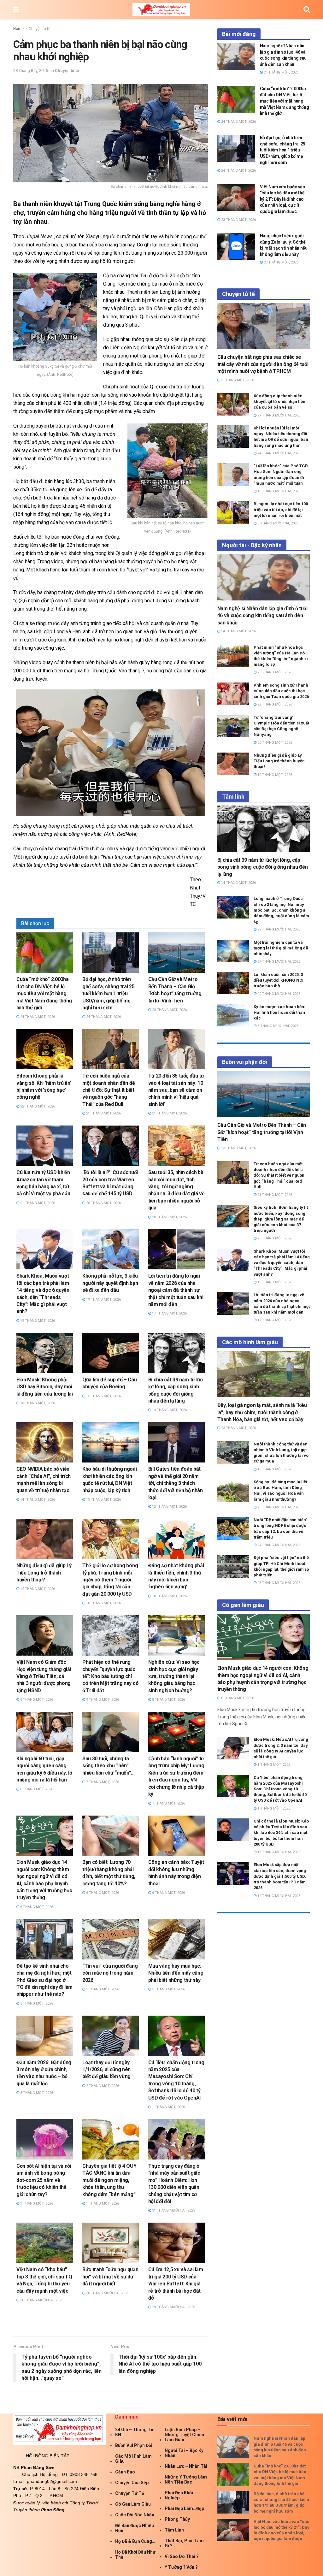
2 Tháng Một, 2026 (102, 2086)
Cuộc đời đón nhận (135, 2515)
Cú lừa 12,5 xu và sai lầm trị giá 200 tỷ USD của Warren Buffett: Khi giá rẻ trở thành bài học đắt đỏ (176, 2284)
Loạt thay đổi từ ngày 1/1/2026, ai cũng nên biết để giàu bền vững (106, 2070)
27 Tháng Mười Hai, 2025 (278, 415)
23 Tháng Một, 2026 (169, 1010)
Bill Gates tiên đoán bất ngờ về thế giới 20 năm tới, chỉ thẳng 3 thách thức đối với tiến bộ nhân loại (176, 1483)
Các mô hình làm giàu (133, 2459)
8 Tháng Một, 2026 (168, 1700)
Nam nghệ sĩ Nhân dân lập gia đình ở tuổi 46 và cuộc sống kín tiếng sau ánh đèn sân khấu (262, 616)
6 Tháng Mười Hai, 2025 (277, 523)
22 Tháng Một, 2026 (37, 1106)
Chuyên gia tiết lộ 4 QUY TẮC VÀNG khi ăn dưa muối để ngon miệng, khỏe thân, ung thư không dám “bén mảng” (109, 2180)
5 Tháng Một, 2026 (36, 2003)
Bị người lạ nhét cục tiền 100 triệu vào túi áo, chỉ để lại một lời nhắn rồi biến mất (281, 509)
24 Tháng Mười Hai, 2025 (278, 453)
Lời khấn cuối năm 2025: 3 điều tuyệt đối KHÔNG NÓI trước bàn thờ (279, 980)
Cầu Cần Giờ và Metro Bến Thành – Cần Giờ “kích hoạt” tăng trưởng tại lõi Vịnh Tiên (262, 1132)
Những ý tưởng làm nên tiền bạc (186, 2479)
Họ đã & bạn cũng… (135, 2541)
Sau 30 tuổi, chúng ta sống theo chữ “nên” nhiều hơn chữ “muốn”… (109, 1766)
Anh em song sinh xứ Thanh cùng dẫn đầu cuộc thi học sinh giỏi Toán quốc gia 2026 (281, 691)
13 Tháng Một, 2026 (103, 1500)
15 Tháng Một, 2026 (103, 1396)
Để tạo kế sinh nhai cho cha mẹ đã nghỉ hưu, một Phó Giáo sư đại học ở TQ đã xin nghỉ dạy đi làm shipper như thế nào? (44, 1980)
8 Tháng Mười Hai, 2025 (277, 1026)
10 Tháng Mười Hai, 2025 (278, 491)
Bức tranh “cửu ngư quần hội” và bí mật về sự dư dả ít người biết (110, 2277)
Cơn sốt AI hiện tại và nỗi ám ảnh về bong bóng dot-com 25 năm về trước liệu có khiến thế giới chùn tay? (44, 2180)
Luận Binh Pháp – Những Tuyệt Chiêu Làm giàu (184, 2435)
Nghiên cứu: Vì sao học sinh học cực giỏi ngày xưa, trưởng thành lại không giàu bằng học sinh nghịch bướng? (174, 1676)
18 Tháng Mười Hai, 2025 (278, 1852)
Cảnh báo (125, 2472)
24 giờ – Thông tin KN (135, 2432)
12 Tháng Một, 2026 (169, 1507)
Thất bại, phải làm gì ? (184, 2543)
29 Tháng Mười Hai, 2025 (173, 2307)
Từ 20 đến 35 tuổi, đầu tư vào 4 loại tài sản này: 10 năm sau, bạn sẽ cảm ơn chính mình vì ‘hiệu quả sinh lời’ (176, 1090)
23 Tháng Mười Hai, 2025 (278, 1583)
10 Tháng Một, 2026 (103, 1603)
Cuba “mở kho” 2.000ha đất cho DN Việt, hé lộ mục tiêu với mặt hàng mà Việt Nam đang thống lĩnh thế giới (44, 993)
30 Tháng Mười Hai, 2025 (41, 2300)
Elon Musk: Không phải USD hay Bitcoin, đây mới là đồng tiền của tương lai (45, 1387)
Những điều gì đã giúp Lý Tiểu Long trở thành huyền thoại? (44, 1573)
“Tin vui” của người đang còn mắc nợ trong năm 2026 (110, 1973)
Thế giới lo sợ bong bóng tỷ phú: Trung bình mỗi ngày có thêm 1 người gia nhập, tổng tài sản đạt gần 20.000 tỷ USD (110, 1580)
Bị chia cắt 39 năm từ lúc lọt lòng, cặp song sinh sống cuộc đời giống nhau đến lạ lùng (263, 867)
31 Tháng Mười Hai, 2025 (173, 2210)
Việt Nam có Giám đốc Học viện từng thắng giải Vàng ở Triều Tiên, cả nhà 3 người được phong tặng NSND (44, 1676)
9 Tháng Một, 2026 (36, 1700)
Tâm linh (174, 2530)
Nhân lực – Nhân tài (186, 2466)
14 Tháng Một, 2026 (169, 1410)
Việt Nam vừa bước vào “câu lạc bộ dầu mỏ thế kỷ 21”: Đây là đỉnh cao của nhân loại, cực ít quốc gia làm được (283, 199)
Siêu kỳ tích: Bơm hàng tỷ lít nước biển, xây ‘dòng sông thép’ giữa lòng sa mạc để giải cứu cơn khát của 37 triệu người (281, 1219)
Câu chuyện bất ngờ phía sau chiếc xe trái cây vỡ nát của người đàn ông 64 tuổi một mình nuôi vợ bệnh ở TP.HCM (263, 364)
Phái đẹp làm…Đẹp (184, 2508)
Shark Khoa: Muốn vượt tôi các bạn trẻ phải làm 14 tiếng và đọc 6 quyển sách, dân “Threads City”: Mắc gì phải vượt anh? (282, 1263)
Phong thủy (177, 2519)
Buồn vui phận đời (134, 2445)
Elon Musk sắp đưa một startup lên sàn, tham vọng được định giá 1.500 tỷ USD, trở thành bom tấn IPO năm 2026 (280, 1876)
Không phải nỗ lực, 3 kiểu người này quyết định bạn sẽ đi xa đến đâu (110, 1283)
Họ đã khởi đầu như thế (135, 2555)
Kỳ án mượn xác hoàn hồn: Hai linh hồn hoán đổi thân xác (279, 1012)
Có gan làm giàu (133, 2504)
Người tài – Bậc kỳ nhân (184, 2453)
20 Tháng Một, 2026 (103, 1203)
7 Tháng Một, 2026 (102, 1782)
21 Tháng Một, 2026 (103, 1113)
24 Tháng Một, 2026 (37, 1017)
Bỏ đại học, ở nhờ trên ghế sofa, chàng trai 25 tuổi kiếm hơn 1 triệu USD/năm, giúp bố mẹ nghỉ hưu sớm (109, 993)
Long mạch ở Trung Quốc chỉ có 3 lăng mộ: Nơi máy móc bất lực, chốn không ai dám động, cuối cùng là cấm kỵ (281, 910)
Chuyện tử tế (39, 29)
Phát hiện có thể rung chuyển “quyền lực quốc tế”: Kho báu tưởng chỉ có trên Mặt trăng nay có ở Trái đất (110, 1676)
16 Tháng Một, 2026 (37, 1403)
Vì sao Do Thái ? (182, 2556)
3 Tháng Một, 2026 (168, 1989)
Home (18, 29)
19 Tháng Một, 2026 (37, 1321)
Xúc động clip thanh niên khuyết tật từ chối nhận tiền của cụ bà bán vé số (279, 402)
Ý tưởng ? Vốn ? (181, 2567)
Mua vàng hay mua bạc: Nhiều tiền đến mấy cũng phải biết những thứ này (176, 1973)
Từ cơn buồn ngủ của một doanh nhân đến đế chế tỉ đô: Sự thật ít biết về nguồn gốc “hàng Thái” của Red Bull (109, 1090)
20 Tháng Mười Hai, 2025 (278, 994)
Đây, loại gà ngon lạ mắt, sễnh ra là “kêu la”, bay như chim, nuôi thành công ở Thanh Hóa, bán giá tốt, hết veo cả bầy (262, 1412)
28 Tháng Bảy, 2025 (31, 71)
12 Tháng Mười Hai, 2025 (278, 1896)
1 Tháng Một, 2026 (168, 2107)
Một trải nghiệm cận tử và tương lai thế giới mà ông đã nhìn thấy (281, 948)
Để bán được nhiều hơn (135, 2528)
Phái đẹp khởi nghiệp (179, 2495)
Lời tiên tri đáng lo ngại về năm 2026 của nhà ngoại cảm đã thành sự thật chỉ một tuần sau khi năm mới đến (176, 1290)
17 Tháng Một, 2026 (169, 1313)
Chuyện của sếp (132, 2483)
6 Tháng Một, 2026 (36, 1907)
